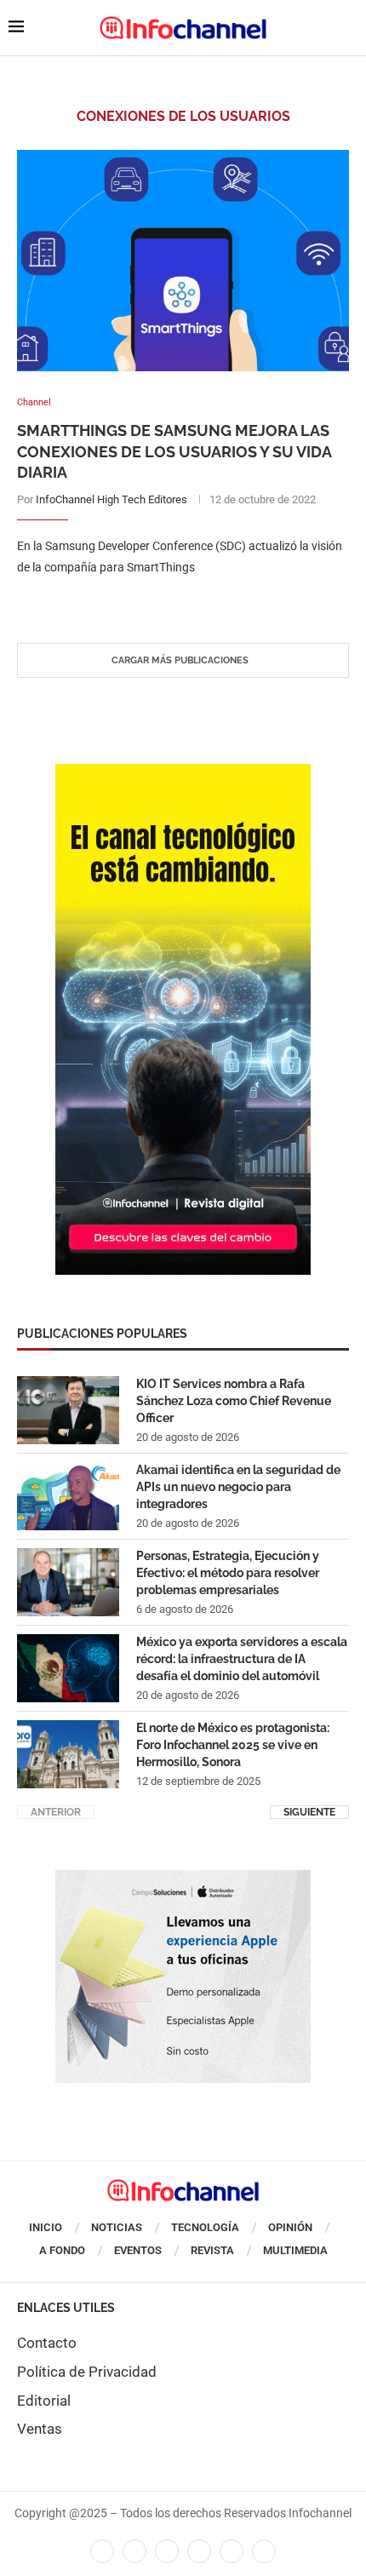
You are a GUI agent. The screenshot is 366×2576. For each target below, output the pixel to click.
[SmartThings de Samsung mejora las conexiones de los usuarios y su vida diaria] (183, 261)
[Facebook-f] (102, 2551)
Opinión (290, 2227)
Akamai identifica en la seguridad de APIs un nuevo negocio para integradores (238, 1486)
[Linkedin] (167, 2551)
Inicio (46, 2227)
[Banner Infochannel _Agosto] (183, 1879)
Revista (212, 2250)
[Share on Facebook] (166, 602)
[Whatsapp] (232, 2551)
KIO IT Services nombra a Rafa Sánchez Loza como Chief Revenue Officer (234, 1400)
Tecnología (205, 2227)
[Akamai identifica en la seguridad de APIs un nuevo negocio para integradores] (68, 1496)
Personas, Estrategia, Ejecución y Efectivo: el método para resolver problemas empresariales (228, 1572)
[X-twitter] (134, 2551)
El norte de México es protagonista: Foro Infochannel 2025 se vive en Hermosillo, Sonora (233, 1744)
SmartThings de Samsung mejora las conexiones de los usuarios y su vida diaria (174, 451)
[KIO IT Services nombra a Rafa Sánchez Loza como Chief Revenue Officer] (68, 1410)
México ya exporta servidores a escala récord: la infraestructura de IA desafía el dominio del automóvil (242, 1658)
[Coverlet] (183, 772)
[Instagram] (264, 2551)
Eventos (138, 2250)
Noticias (117, 2227)
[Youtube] (199, 2551)
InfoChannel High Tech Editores (112, 499)
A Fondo (62, 2250)
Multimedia (295, 2250)
